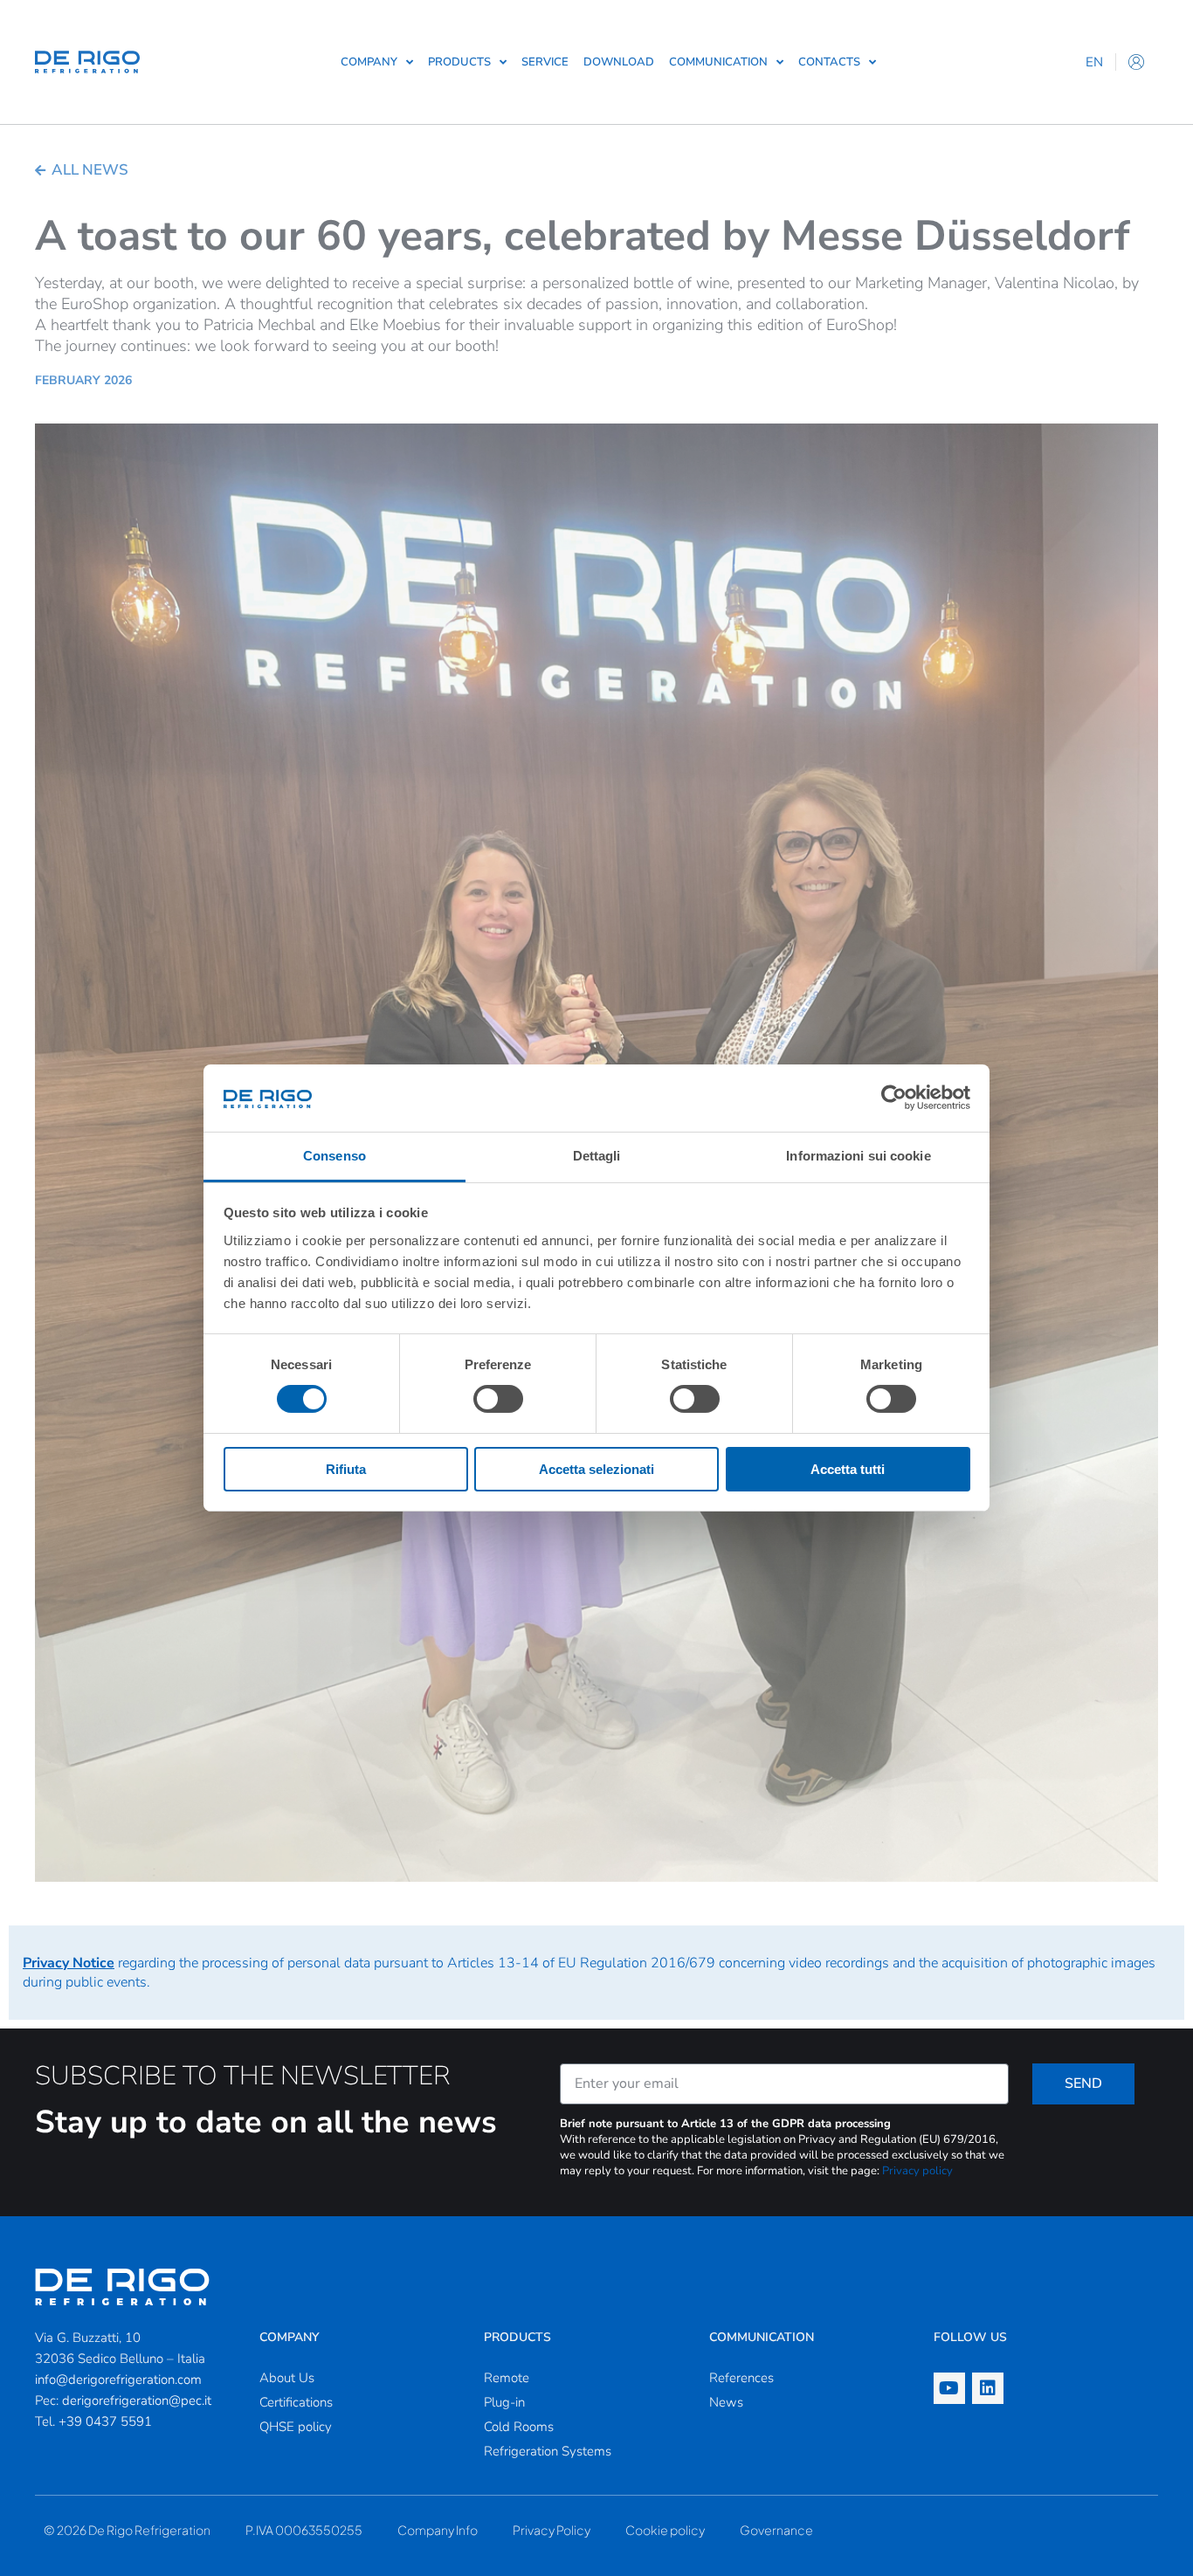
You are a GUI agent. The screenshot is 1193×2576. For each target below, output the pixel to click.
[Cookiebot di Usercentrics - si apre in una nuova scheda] (894, 1098)
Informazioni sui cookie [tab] (858, 1156)
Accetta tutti (848, 1469)
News (726, 2402)
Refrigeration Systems (548, 2451)
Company (369, 62)
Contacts (829, 62)
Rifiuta (346, 1469)
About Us (287, 2378)
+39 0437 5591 (105, 2421)
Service (545, 62)
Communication (718, 62)
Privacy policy (917, 2171)
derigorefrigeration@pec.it (137, 2400)
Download (619, 62)
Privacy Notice (69, 1963)
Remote (507, 2378)
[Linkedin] (988, 2388)
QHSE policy (296, 2427)
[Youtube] (949, 2388)
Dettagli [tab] (597, 1156)
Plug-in (504, 2402)
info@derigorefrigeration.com (118, 2380)
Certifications (296, 2402)
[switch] (498, 1399)
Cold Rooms (519, 2427)
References (741, 2378)
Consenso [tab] (334, 1156)
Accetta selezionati (596, 1469)
